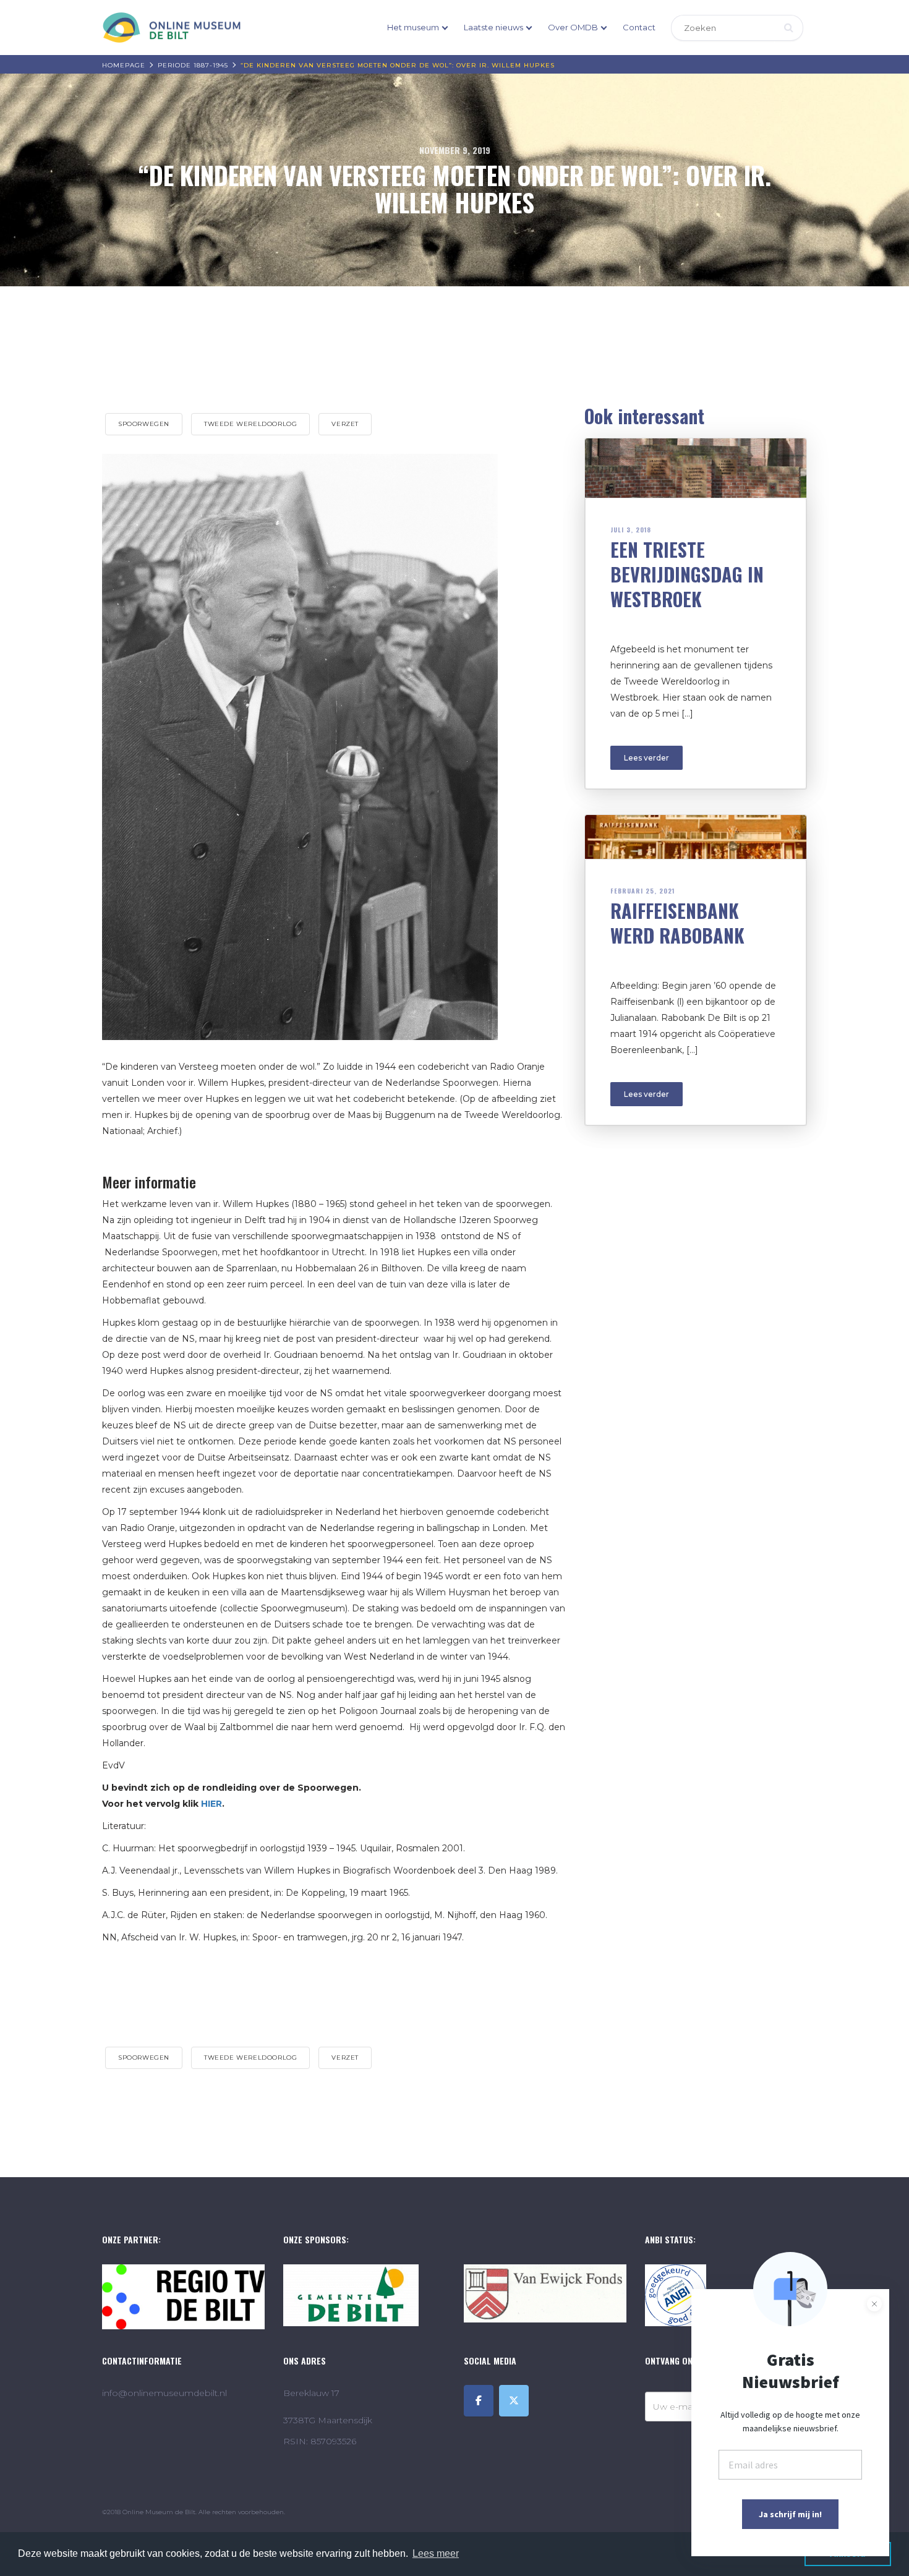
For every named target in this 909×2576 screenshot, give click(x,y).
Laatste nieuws (493, 27)
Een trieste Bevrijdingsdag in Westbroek (687, 574)
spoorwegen (144, 424)
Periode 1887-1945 (193, 65)
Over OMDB (573, 27)
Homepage (124, 65)
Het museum (413, 27)
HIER (211, 1804)
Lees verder (647, 758)
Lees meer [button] (436, 2553)
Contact (639, 27)
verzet (345, 424)
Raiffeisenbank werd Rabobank (677, 923)
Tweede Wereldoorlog (250, 424)
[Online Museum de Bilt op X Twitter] (514, 2401)
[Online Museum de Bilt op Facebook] (479, 2401)
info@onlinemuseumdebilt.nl (164, 2393)
